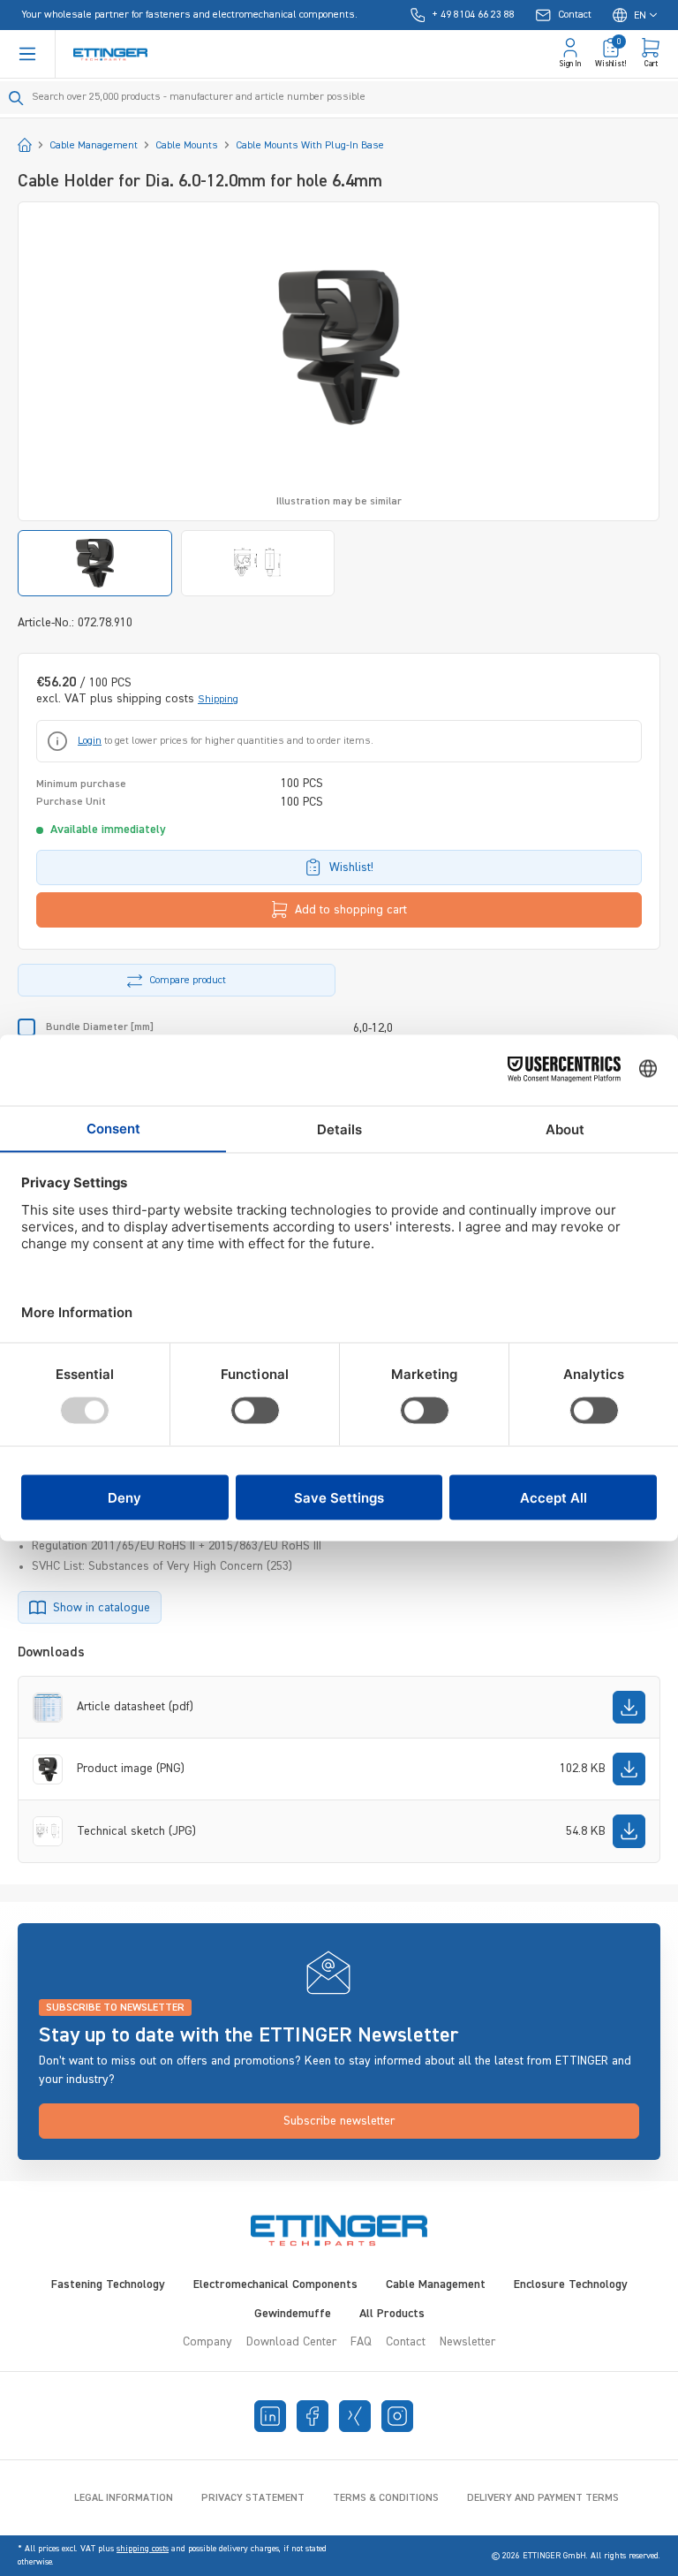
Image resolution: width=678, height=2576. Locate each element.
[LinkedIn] (270, 2416)
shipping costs (143, 2549)
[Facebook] (313, 2416)
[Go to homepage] (110, 54)
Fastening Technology (108, 2284)
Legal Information (124, 2498)
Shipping (218, 700)
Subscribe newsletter (339, 2121)
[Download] (629, 1707)
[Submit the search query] (16, 98)
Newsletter (467, 2342)
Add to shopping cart (351, 910)
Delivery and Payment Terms (543, 2498)
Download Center (291, 2342)
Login (90, 741)
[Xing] (355, 2416)
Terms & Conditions (386, 2498)
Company (207, 2342)
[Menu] (27, 54)
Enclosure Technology (571, 2284)
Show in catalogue (102, 1608)
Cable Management (436, 2284)
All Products (392, 2314)
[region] (339, 399)
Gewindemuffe (293, 2314)
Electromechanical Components (275, 2284)
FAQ (361, 2342)
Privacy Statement (253, 2498)
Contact (406, 2342)
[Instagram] (397, 2416)
